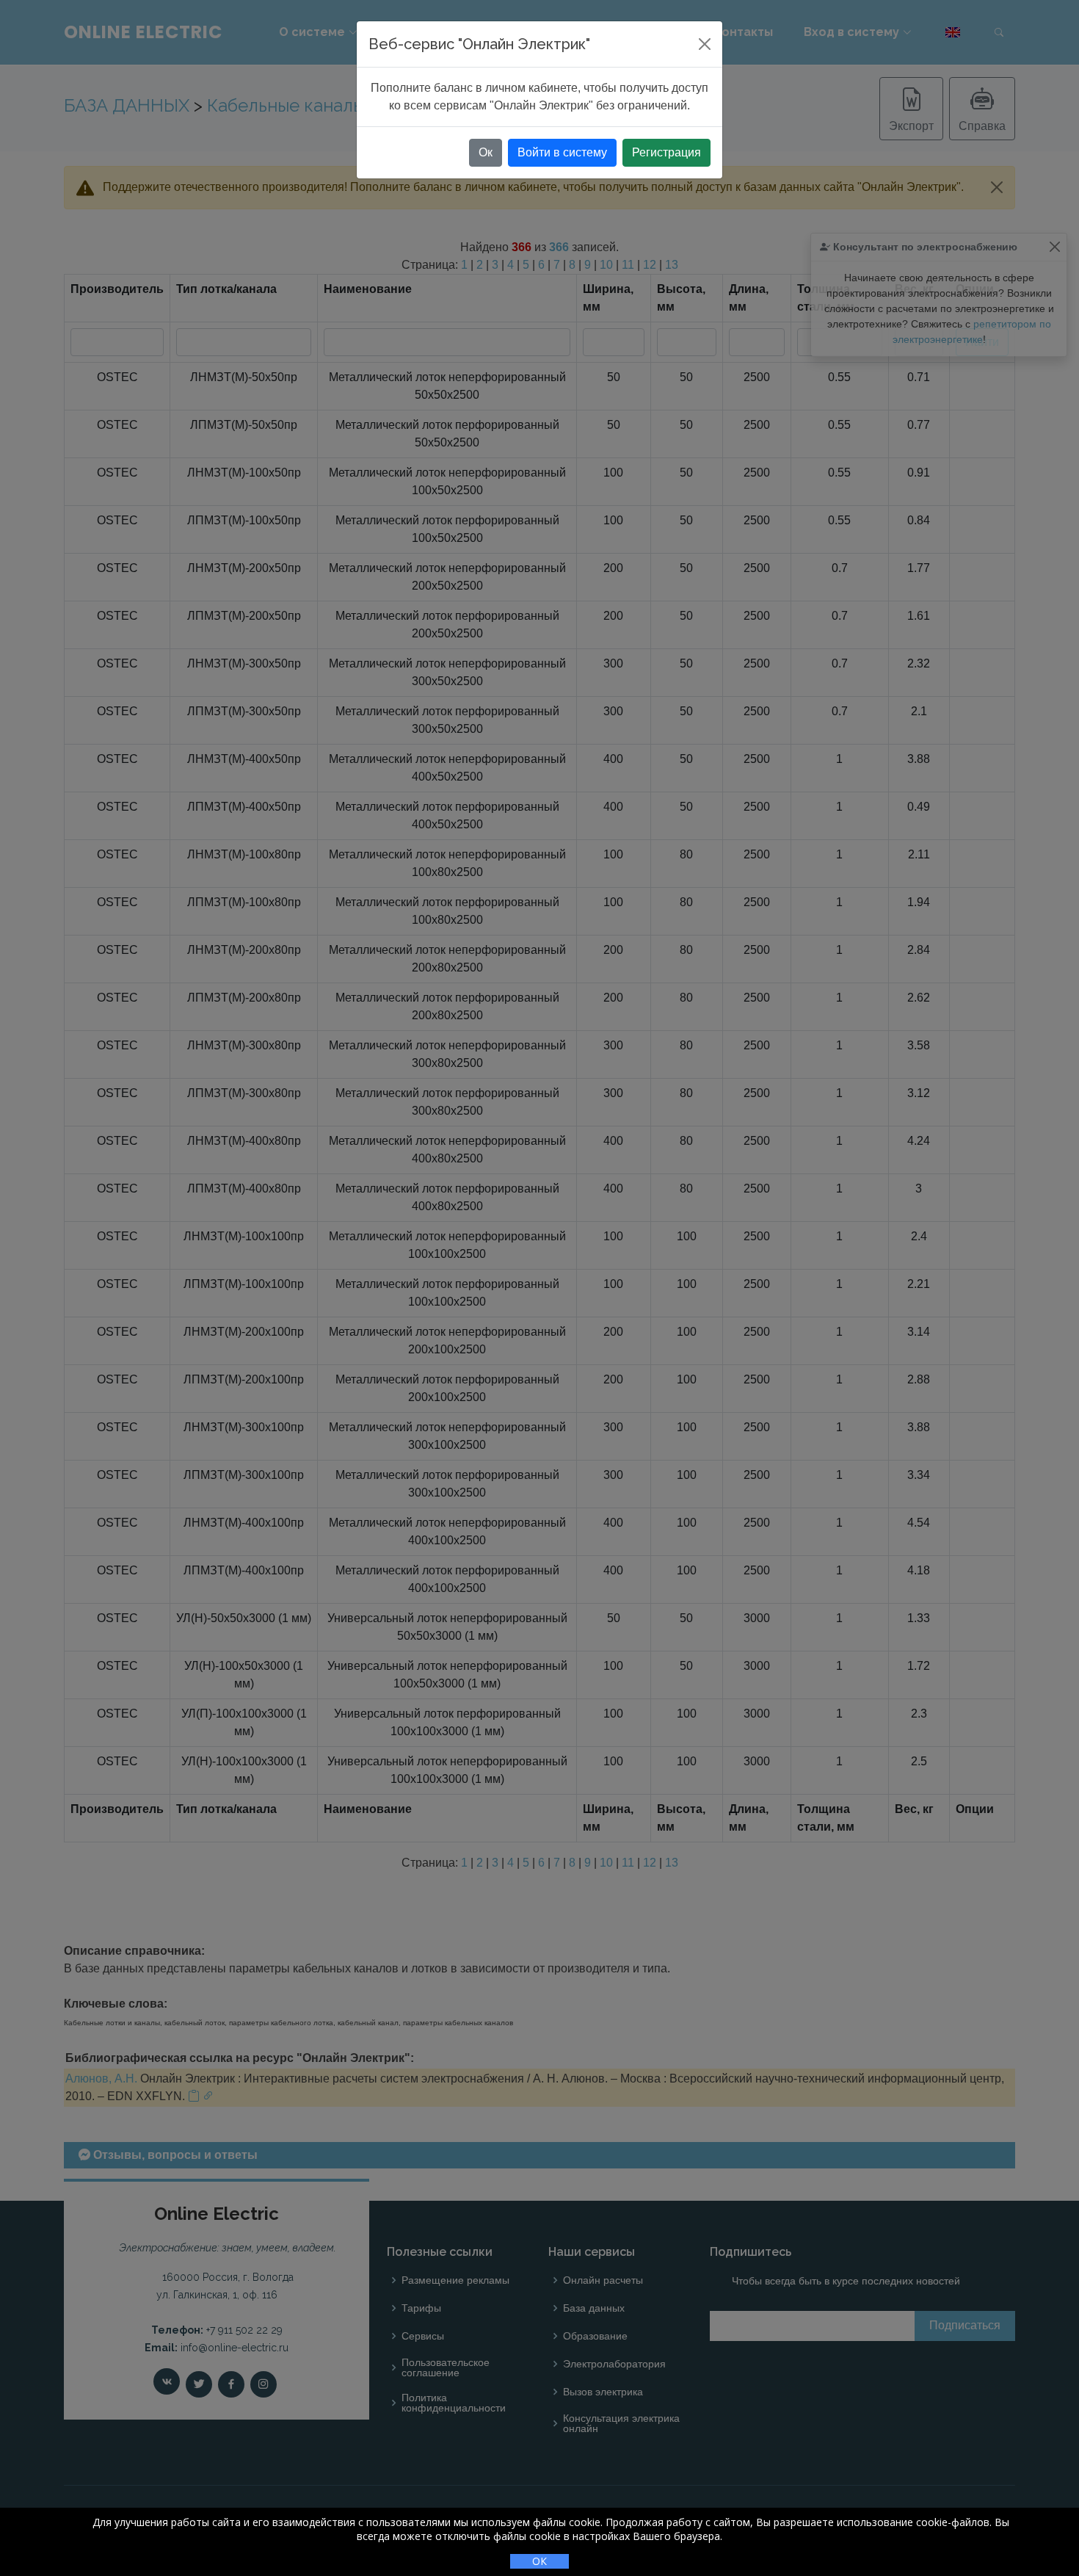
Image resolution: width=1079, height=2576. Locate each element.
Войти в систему (562, 152)
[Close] (705, 44)
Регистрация (666, 152)
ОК (539, 2561)
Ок (486, 152)
